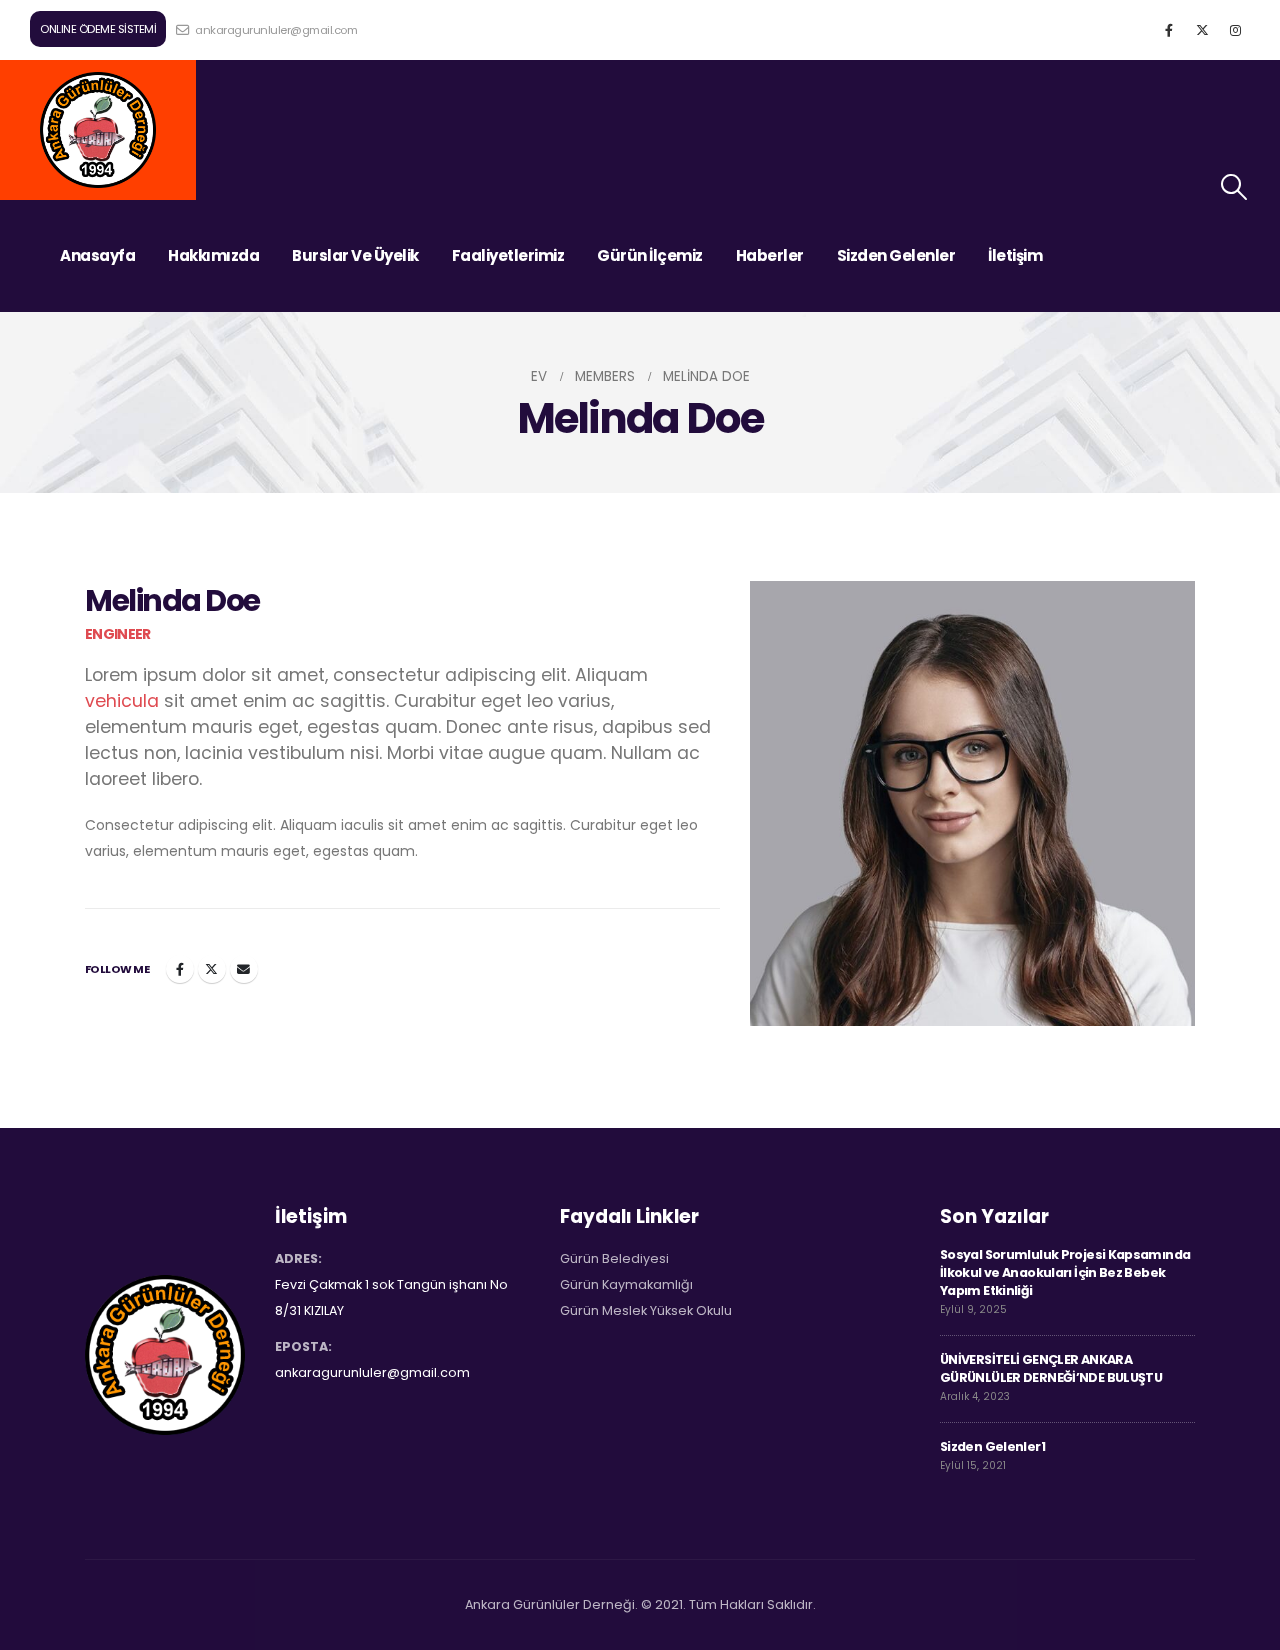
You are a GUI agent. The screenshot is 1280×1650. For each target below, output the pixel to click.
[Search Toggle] (1234, 187)
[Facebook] (1169, 30)
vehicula (122, 701)
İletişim (1015, 255)
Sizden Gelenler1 (992, 1446)
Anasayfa (97, 255)
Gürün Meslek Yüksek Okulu (646, 1310)
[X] (1202, 30)
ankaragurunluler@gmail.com (275, 30)
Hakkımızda (213, 255)
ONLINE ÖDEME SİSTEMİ (98, 29)
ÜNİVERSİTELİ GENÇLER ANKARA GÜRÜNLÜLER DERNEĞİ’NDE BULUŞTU (1051, 1368)
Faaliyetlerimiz (508, 255)
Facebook (180, 969)
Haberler (770, 255)
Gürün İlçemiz (650, 255)
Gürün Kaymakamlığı (626, 1284)
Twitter (212, 969)
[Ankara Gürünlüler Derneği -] (98, 130)
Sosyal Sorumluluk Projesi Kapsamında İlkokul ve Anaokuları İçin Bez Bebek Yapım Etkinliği (1065, 1272)
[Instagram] (1235, 30)
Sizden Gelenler (896, 255)
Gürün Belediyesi (614, 1258)
